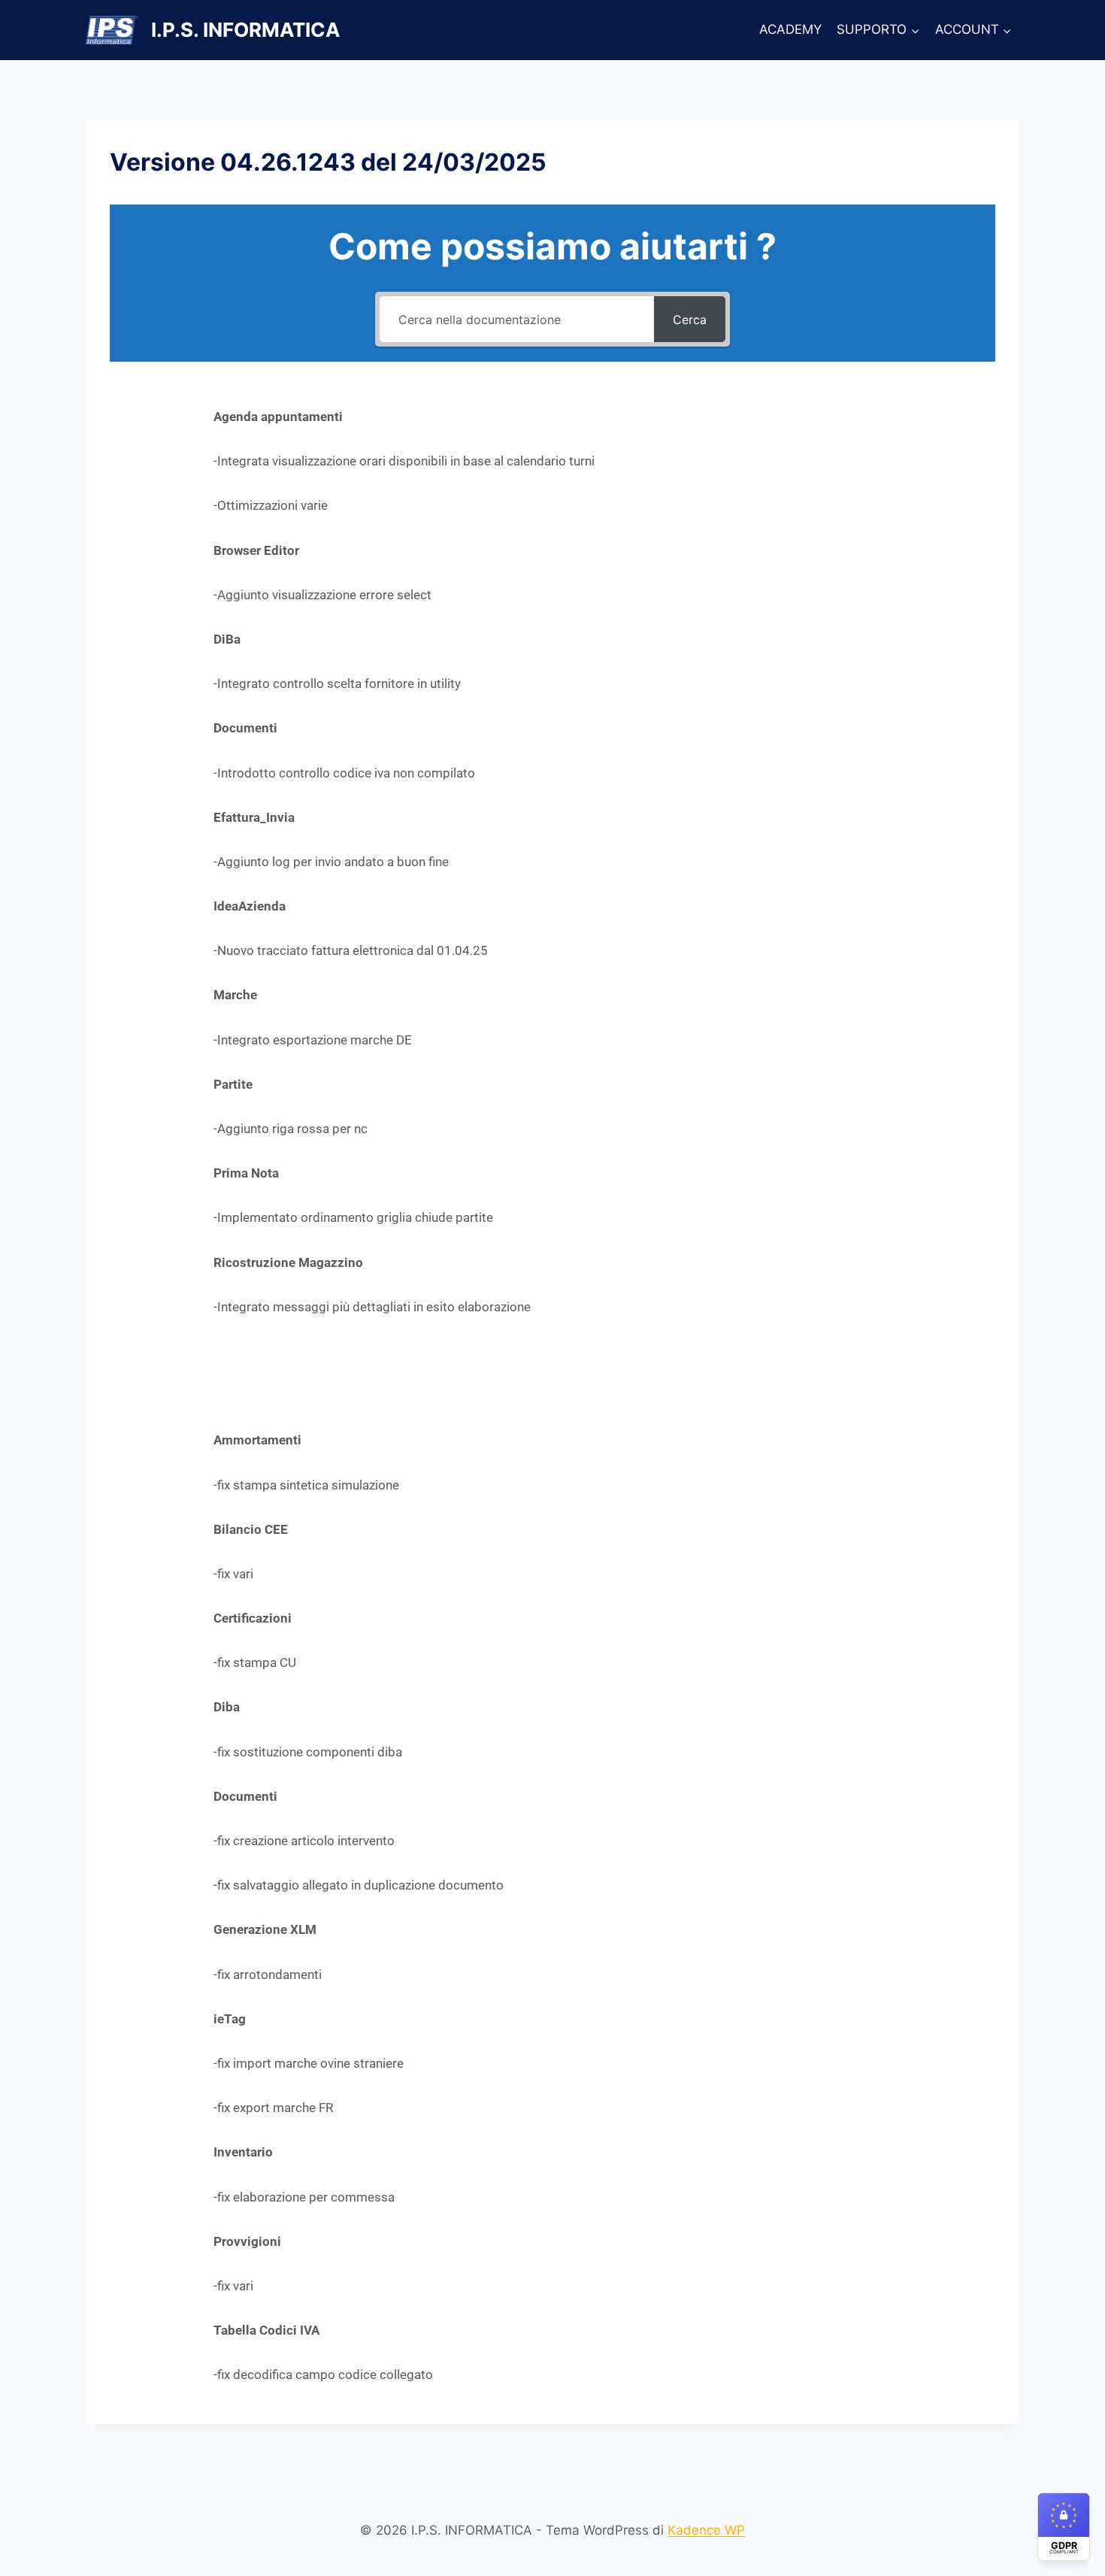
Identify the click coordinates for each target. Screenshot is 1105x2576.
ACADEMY (790, 29)
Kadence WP (706, 2530)
